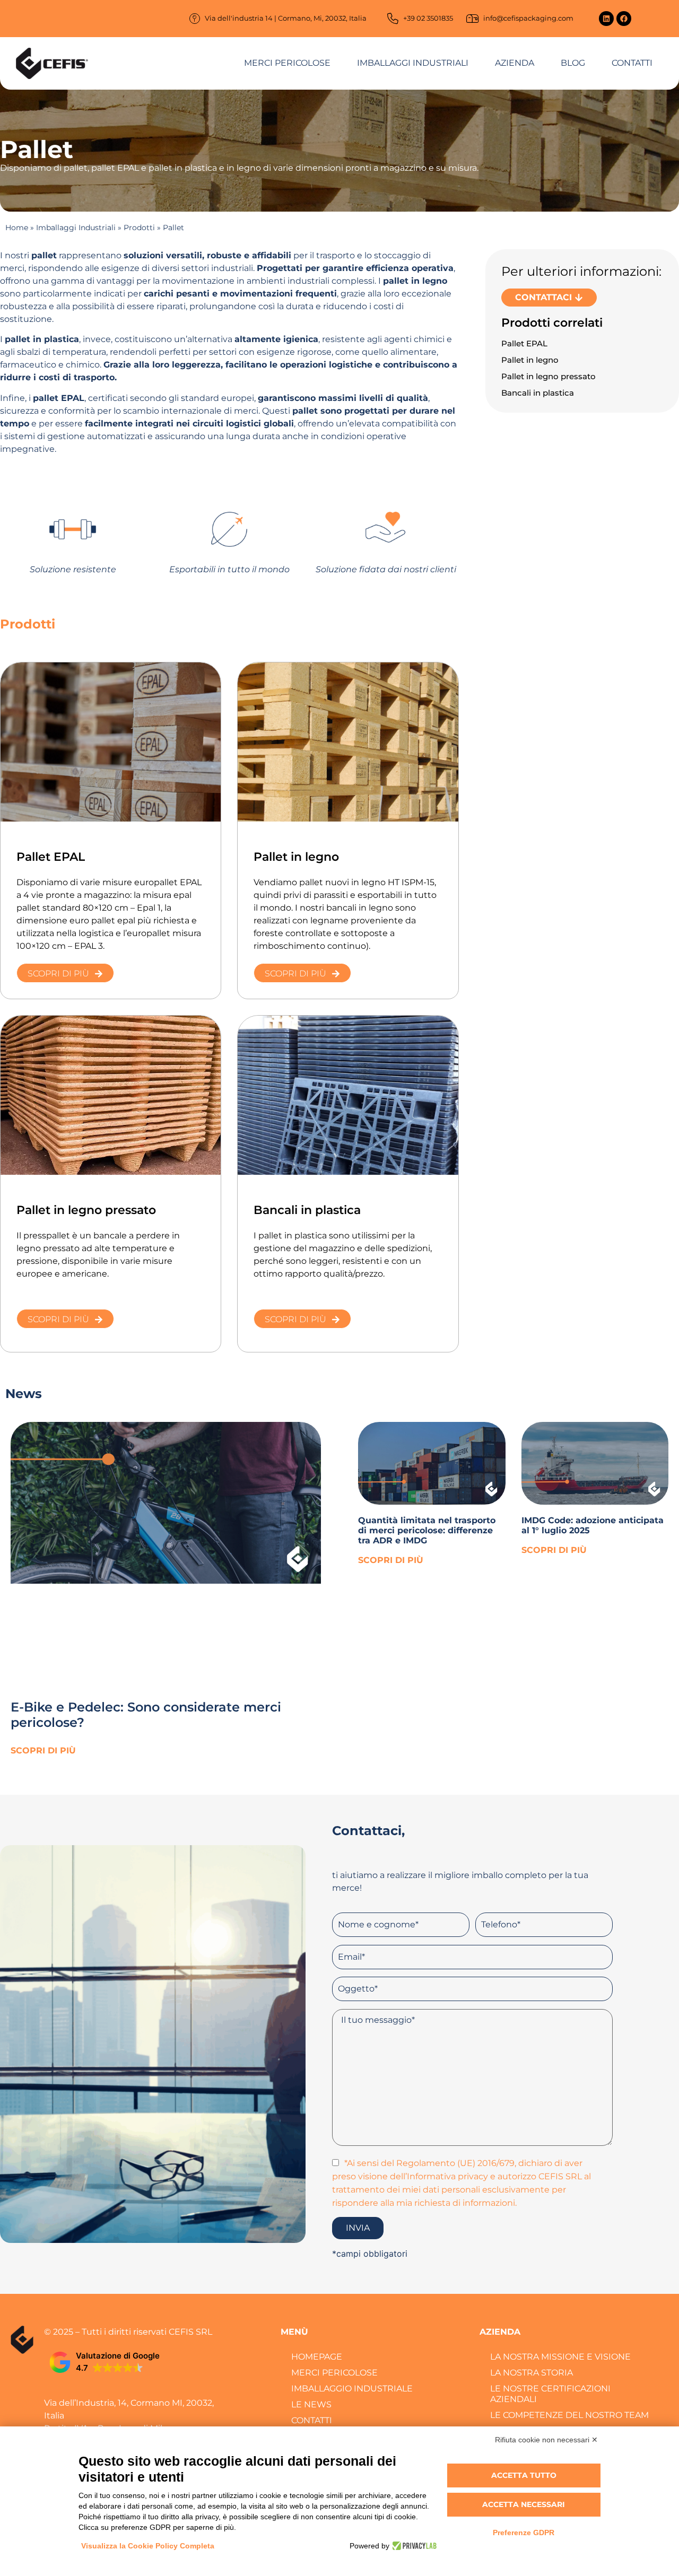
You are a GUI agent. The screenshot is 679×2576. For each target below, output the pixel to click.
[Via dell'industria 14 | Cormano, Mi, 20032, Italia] (195, 19)
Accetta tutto (524, 2475)
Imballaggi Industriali (76, 228)
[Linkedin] (606, 19)
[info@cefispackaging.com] (473, 19)
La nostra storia (532, 2373)
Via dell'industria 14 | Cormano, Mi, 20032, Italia (286, 18)
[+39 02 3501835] (393, 19)
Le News (311, 2404)
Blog (573, 63)
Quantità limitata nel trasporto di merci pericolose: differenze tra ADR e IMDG (427, 1530)
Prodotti (139, 228)
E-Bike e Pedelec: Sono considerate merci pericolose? (146, 1715)
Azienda (515, 63)
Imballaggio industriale (352, 2389)
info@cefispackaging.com (528, 18)
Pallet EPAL (524, 343)
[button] (105, 2362)
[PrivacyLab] (413, 2546)
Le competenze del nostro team (569, 2415)
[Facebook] (624, 19)
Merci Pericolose (334, 2373)
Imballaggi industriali (413, 63)
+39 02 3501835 (428, 18)
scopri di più (391, 1560)
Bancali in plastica (538, 393)
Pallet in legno (530, 360)
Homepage (317, 2357)
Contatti (632, 63)
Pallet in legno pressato (549, 376)
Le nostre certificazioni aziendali (550, 2394)
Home (17, 228)
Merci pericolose (287, 63)
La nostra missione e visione (560, 2357)
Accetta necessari (524, 2504)
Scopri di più (43, 1750)
